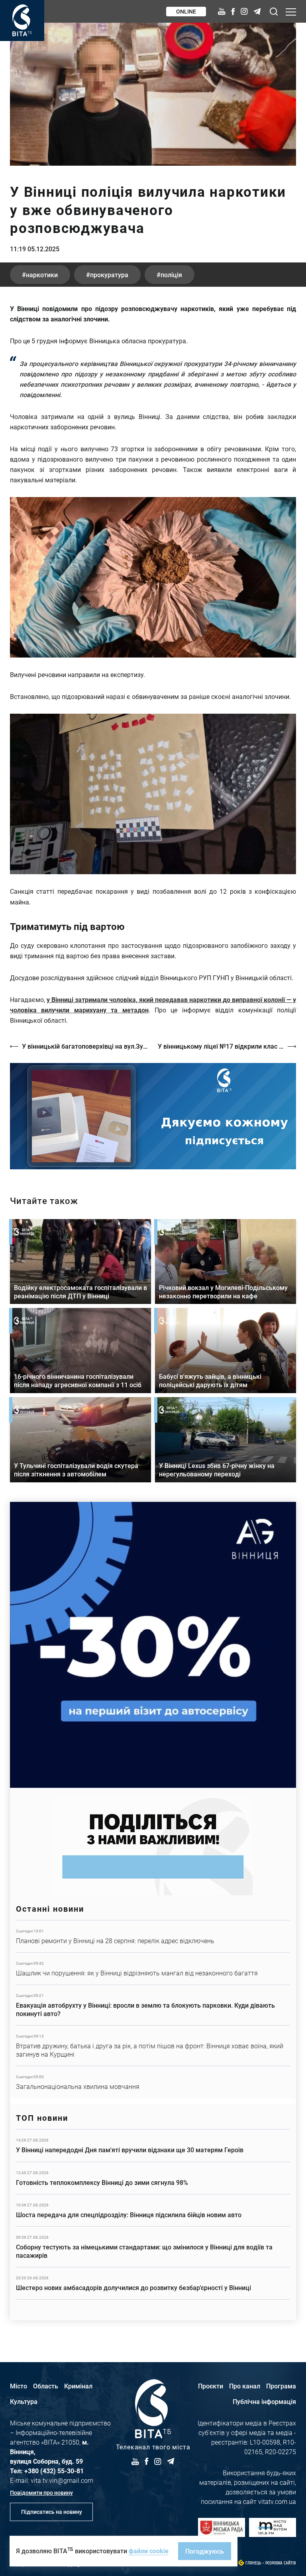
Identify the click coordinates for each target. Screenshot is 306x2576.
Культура (24, 2401)
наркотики (42, 275)
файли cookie (149, 2551)
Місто (19, 2386)
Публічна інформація (264, 2401)
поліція (171, 275)
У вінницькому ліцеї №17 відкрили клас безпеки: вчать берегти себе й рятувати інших (227, 1046)
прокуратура (109, 275)
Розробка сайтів (281, 2563)
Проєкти (211, 2386)
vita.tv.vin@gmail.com (62, 2480)
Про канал (245, 2386)
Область (46, 2386)
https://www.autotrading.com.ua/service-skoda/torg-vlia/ (153, 1645)
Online (186, 11)
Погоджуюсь (205, 2551)
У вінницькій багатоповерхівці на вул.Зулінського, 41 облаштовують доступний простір (86, 1046)
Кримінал (78, 2386)
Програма (281, 2386)
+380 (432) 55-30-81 (54, 2471)
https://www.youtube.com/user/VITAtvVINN (153, 1116)
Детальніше (153, 1936)
